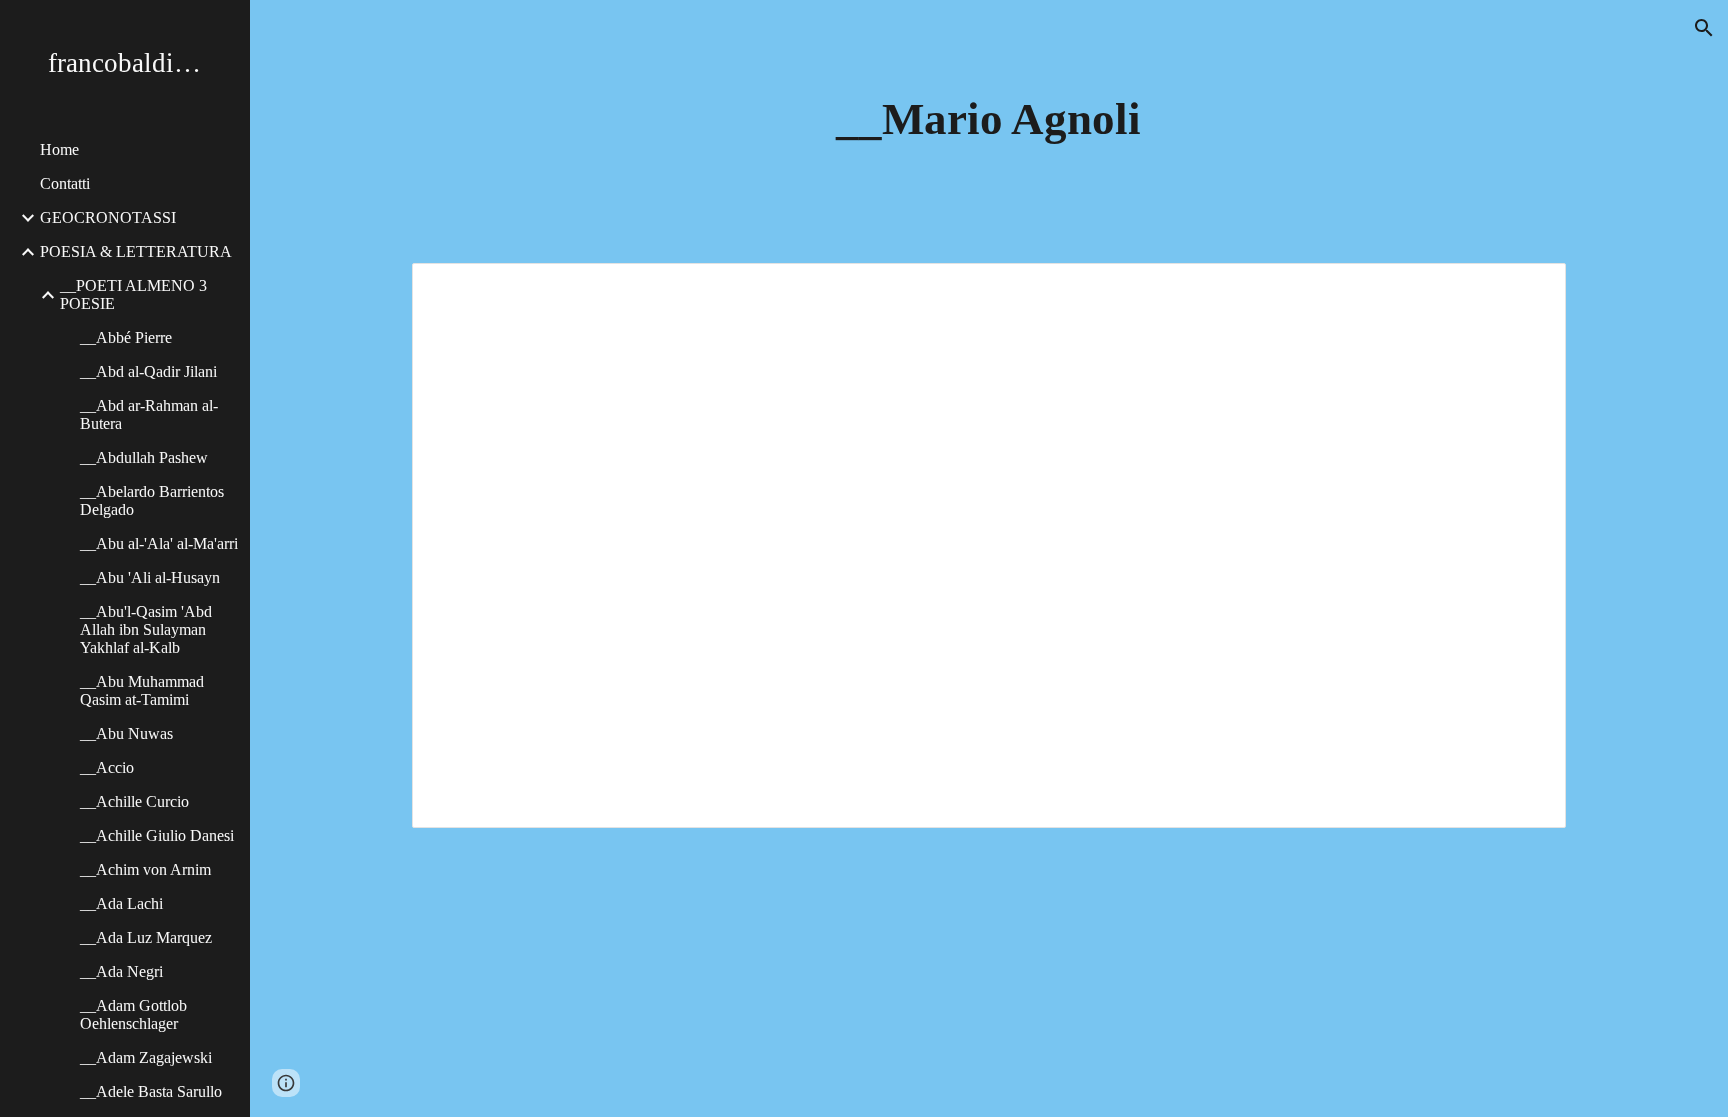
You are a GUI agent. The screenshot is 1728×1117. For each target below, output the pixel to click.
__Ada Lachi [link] (121, 903)
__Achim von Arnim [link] (145, 869)
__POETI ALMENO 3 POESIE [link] (133, 294)
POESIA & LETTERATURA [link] (136, 251)
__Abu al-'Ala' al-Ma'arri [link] (159, 543)
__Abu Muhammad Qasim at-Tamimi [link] (142, 690)
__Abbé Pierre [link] (126, 337)
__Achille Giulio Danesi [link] (157, 835)
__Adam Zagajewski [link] (146, 1057)
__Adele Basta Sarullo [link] (151, 1091)
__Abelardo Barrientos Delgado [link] (152, 500)
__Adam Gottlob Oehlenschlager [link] (133, 1014)
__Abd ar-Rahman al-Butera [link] (149, 414)
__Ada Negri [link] (121, 971)
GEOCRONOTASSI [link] (108, 217)
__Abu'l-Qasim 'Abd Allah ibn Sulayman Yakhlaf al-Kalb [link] (146, 629)
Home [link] (59, 149)
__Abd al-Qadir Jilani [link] (148, 371)
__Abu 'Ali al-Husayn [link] (150, 577)
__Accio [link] (107, 767)
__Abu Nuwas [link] (126, 733)
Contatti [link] (65, 183)
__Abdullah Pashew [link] (144, 457)
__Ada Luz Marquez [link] (146, 937)
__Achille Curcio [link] (134, 801)
